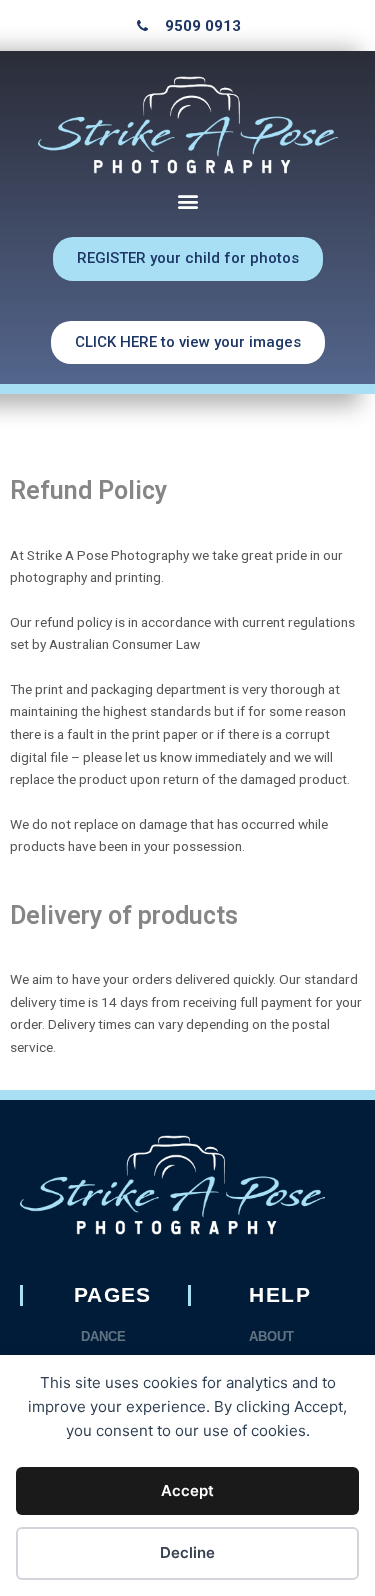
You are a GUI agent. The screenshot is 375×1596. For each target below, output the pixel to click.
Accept (187, 1490)
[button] (187, 200)
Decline (187, 1552)
